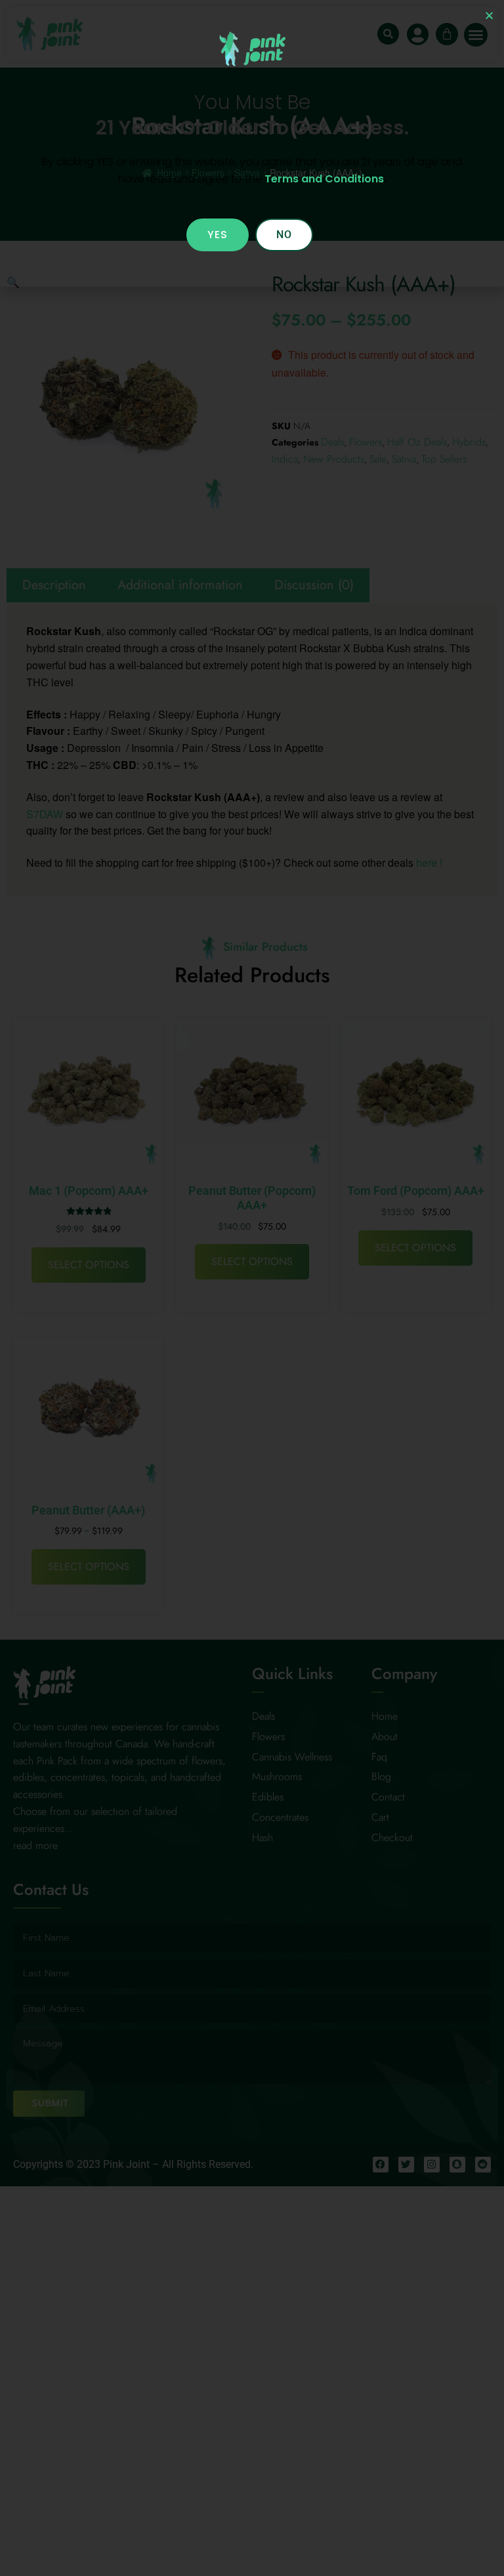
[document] (252, 1288)
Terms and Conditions (324, 179)
